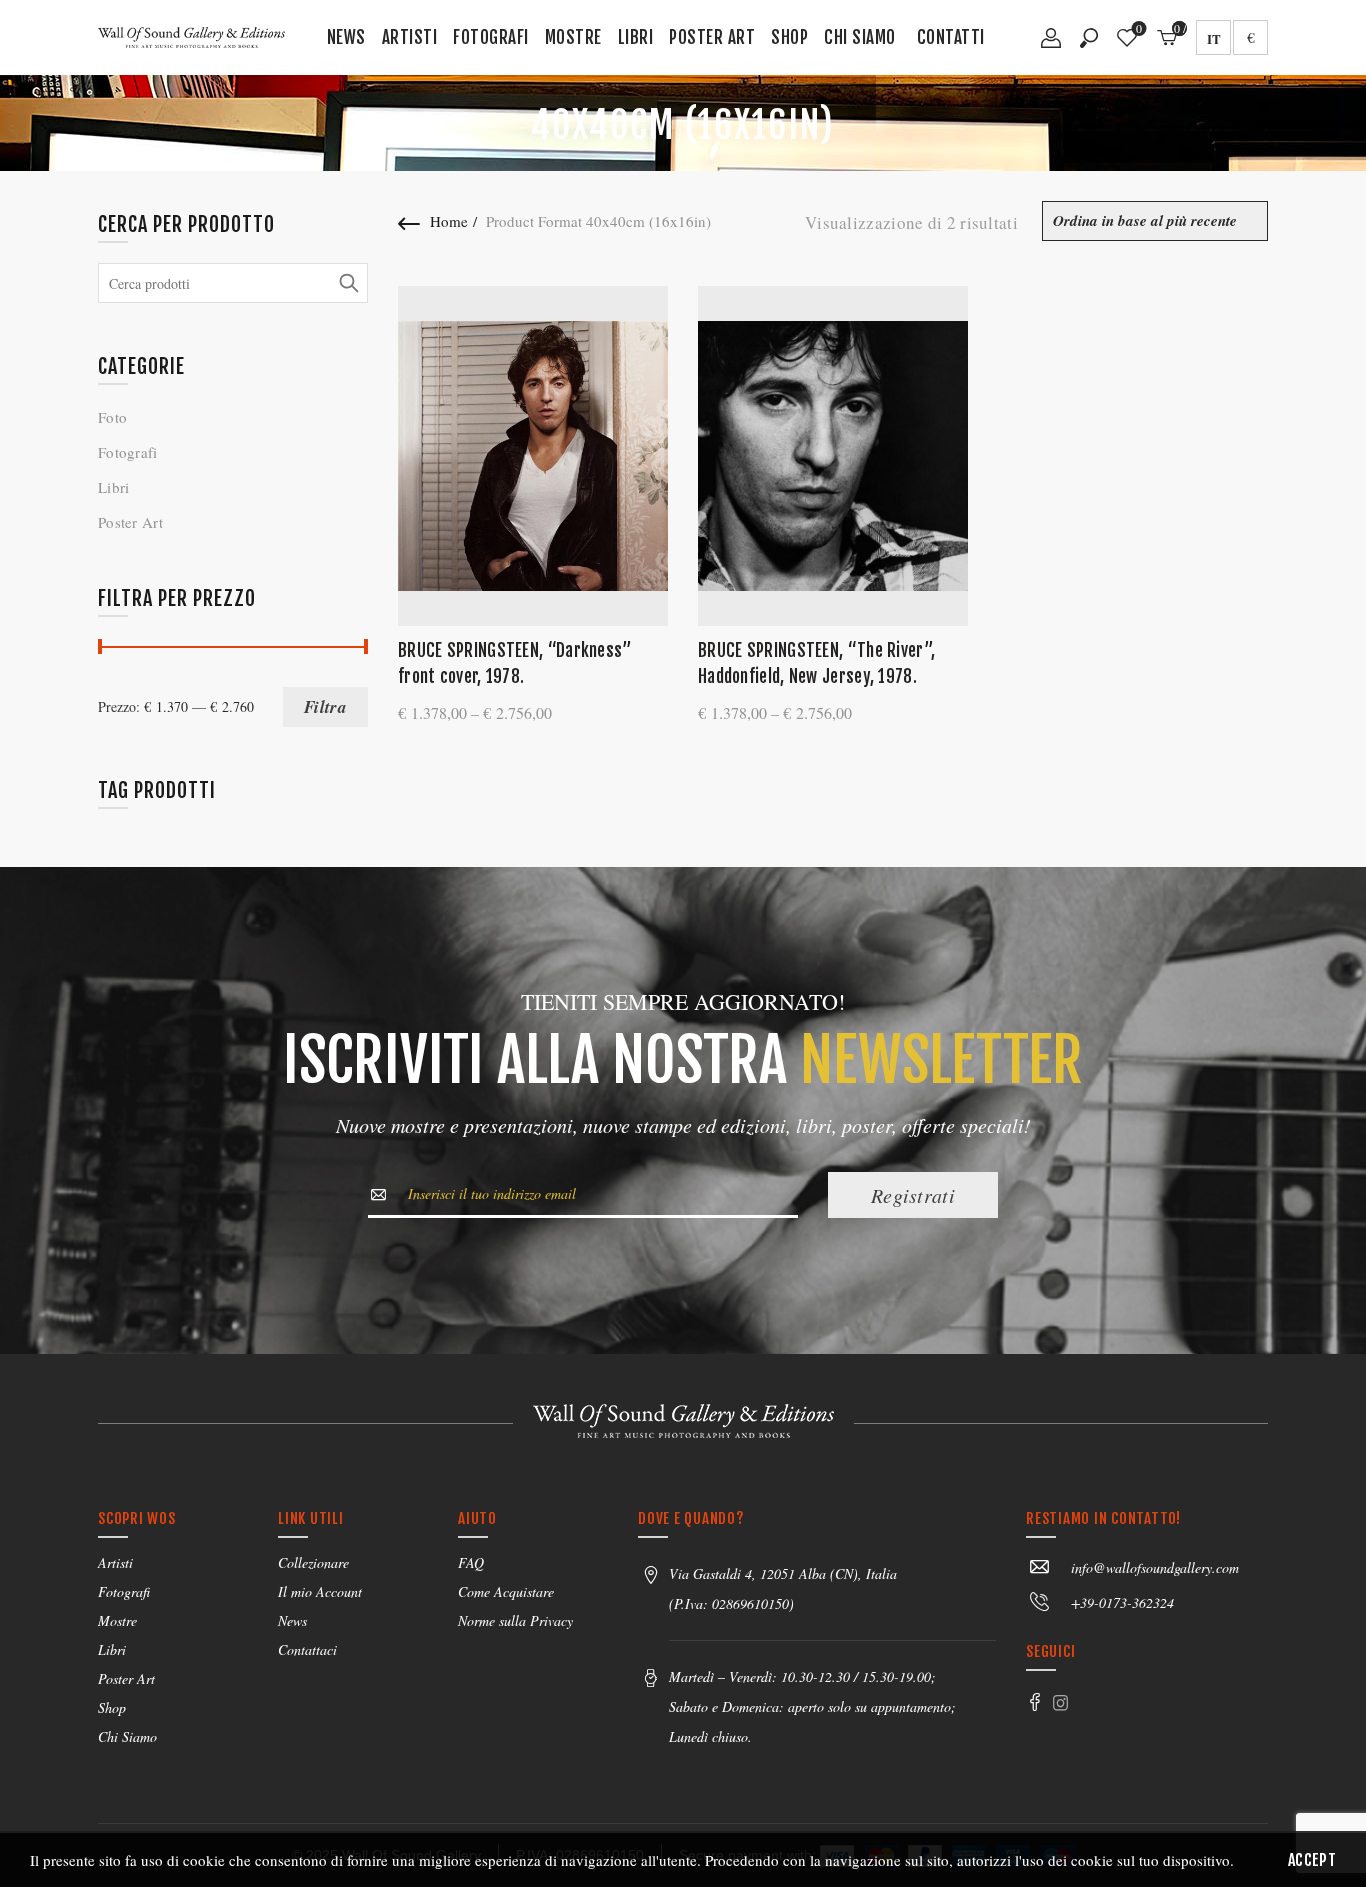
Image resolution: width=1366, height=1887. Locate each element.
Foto (112, 417)
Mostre (573, 37)
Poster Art (712, 37)
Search (348, 283)
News (346, 37)
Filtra (325, 707)
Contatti (951, 37)
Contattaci (307, 1649)
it (1214, 38)
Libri (636, 37)
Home (449, 221)
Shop (789, 37)
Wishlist (1139, 29)
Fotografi (491, 37)
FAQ (471, 1562)
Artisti (410, 37)
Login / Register (1051, 45)
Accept (1312, 1860)
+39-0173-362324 (1122, 1602)
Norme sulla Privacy (515, 1620)
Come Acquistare (506, 1591)
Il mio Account (320, 1591)
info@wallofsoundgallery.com (1155, 1567)
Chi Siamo (860, 37)
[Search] (1089, 38)
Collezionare (313, 1562)
